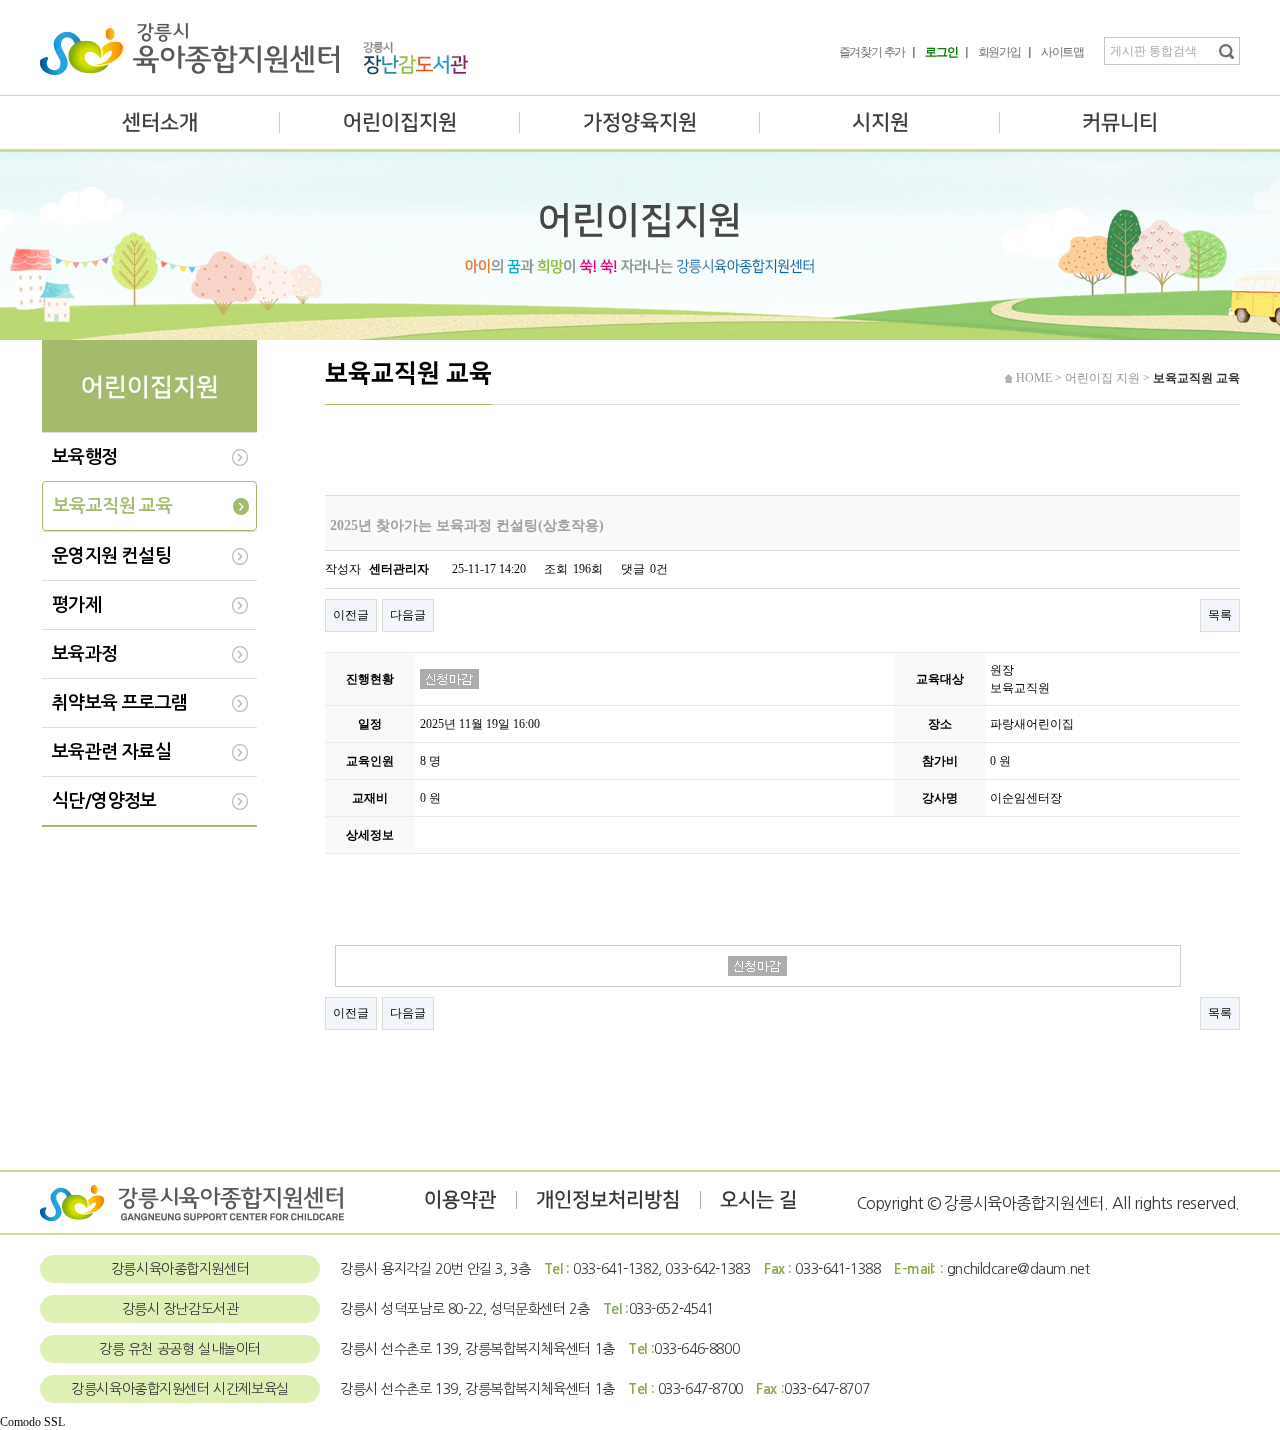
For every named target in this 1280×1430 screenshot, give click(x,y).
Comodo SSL (32, 1422)
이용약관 (460, 1200)
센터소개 (160, 122)
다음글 (408, 615)
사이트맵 (1062, 52)
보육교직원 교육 (112, 506)
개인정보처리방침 (608, 1200)
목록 (1220, 615)
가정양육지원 (640, 122)
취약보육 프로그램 (120, 703)
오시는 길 (758, 1200)
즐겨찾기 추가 (872, 52)
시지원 (880, 122)
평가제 (76, 605)
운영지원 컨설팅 (111, 556)
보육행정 (85, 457)
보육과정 (85, 654)
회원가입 (999, 52)
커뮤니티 (1120, 122)
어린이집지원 (400, 122)
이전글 (351, 615)
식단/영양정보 (104, 801)
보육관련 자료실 (111, 752)
